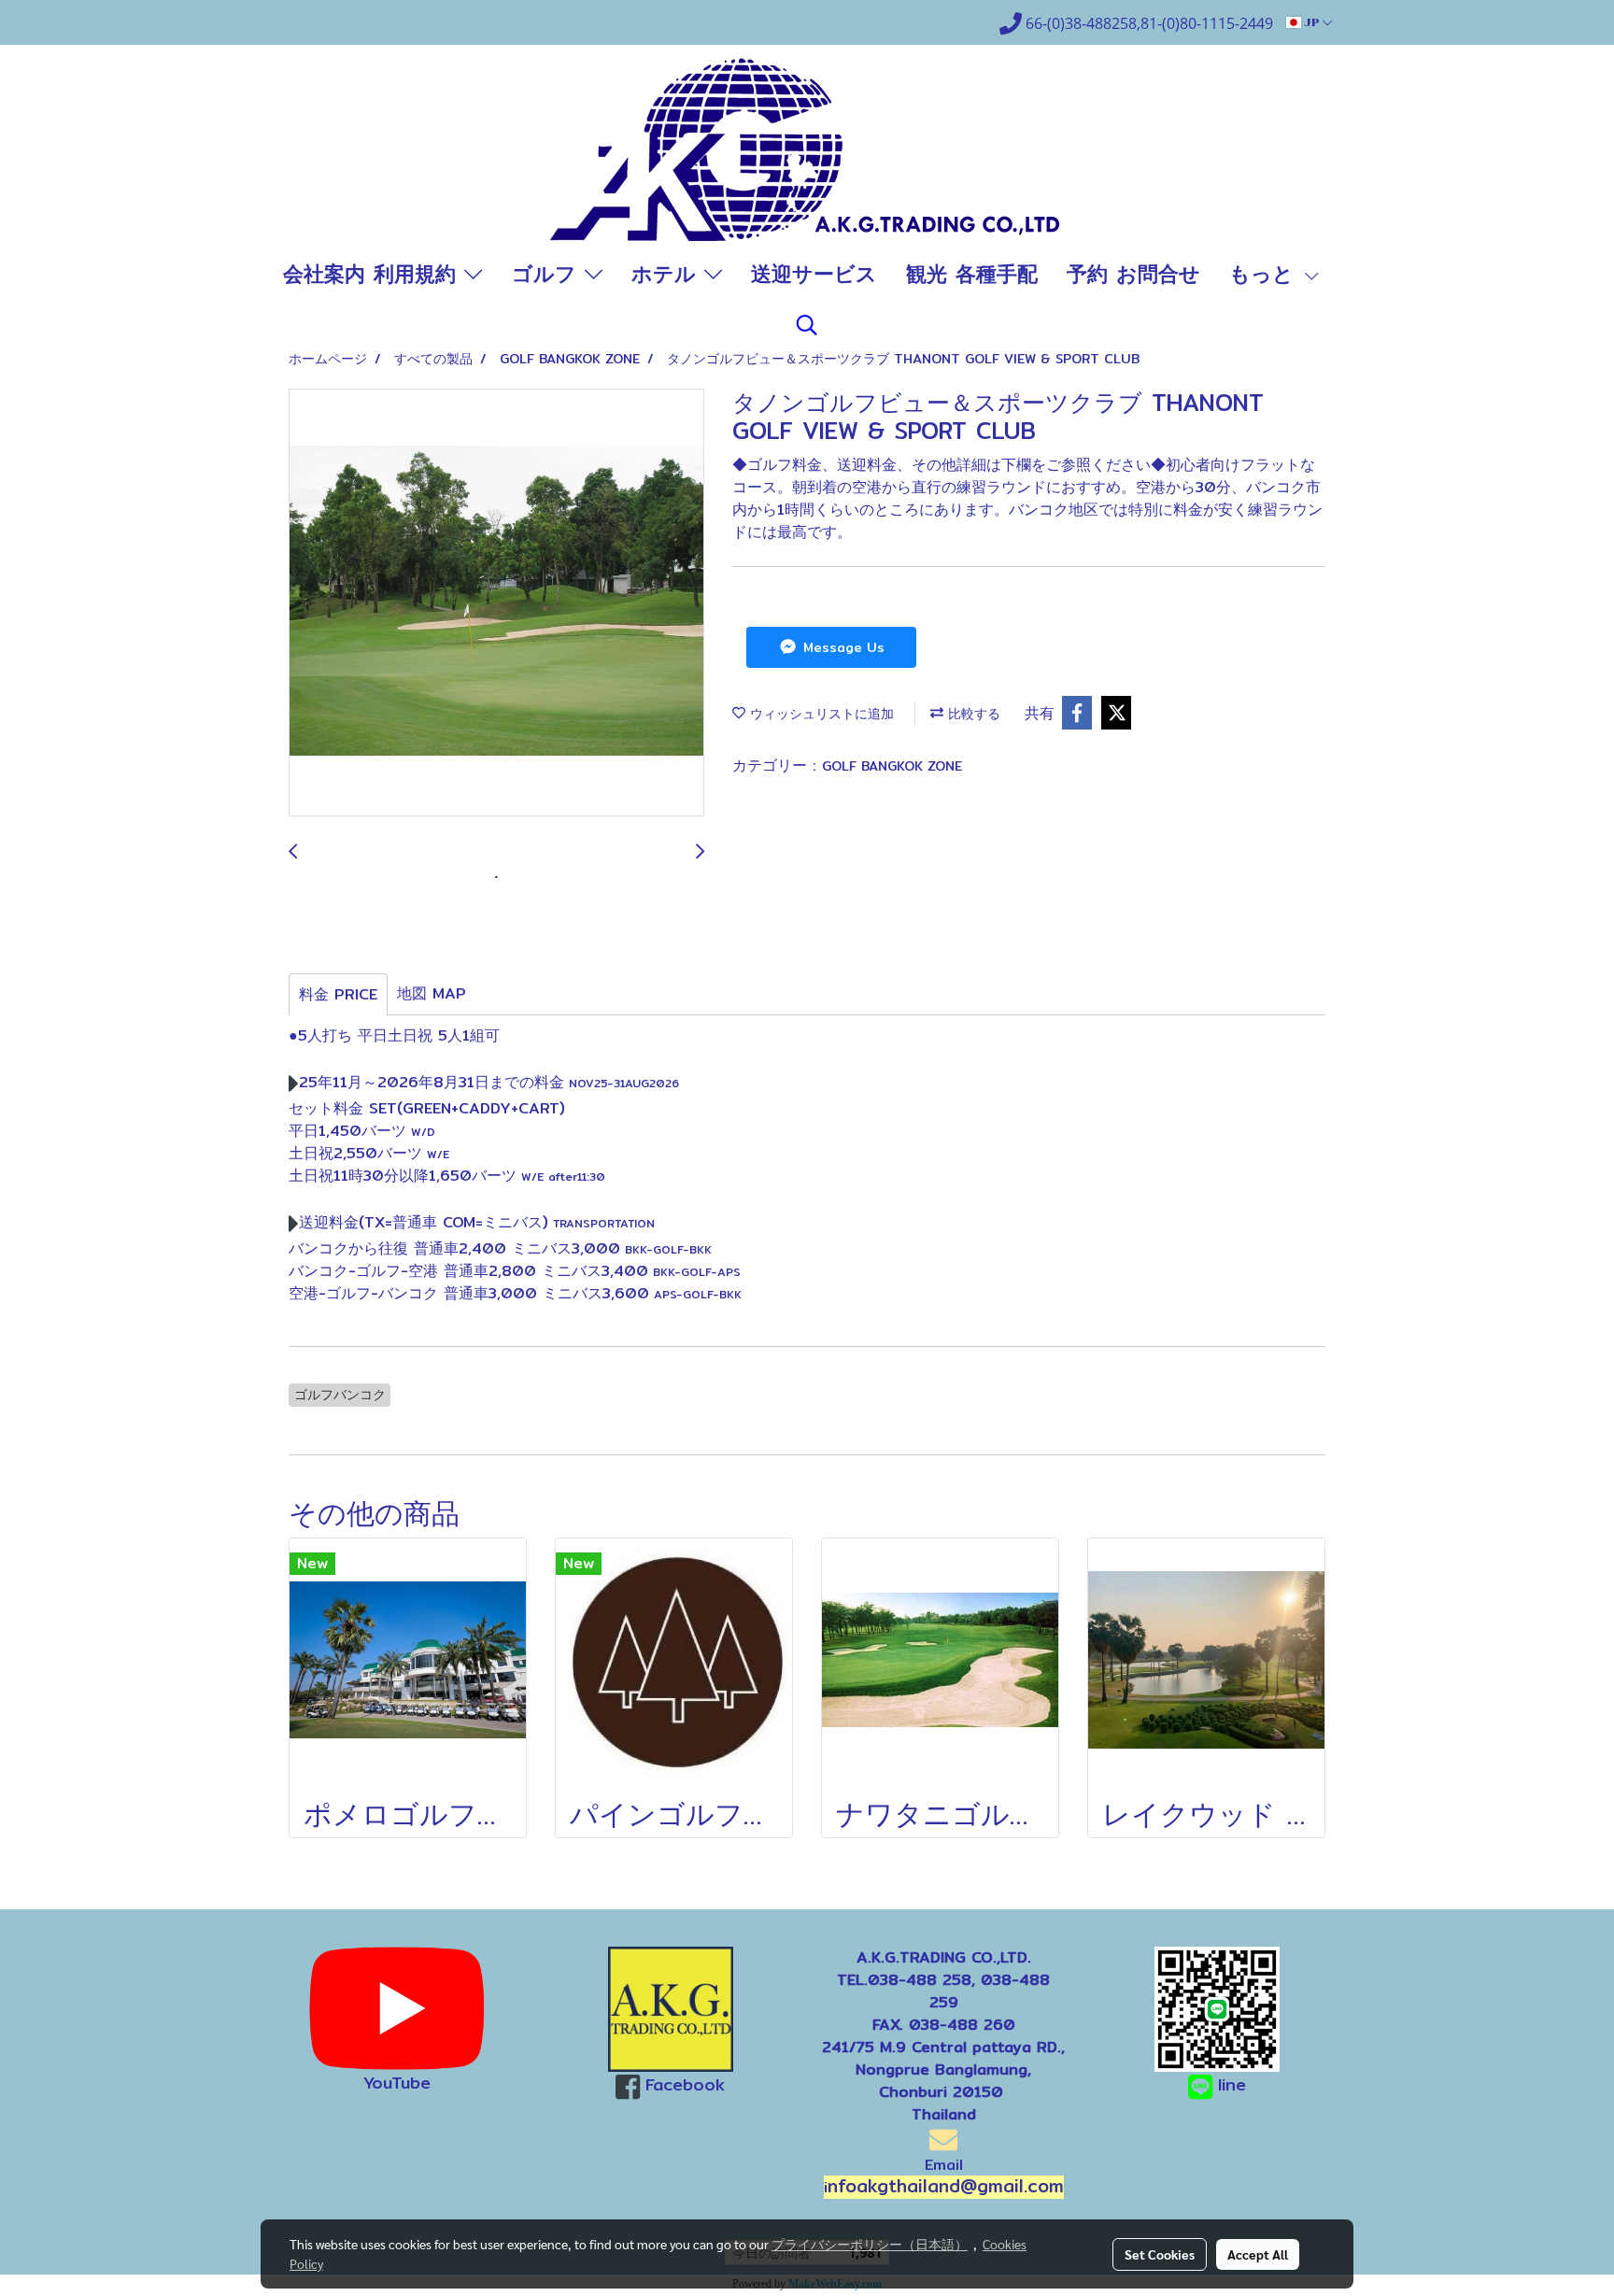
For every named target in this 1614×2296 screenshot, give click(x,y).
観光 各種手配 (972, 274)
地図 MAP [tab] (432, 993)
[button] (807, 325)
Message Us (842, 647)
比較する (972, 714)
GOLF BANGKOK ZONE (892, 766)
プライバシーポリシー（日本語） (870, 2244)
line (1232, 2084)
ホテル (668, 274)
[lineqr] (1217, 2008)
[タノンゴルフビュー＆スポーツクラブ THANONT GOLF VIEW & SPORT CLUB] (496, 603)
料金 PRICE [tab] (338, 994)
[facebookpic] (671, 2009)
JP (1312, 22)
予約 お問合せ (1133, 274)
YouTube (397, 2083)
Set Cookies (1160, 2254)
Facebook (685, 2084)
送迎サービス (814, 274)
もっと (1266, 274)
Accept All (1258, 2254)
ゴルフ (548, 274)
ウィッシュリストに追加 (820, 714)
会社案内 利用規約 (374, 274)
